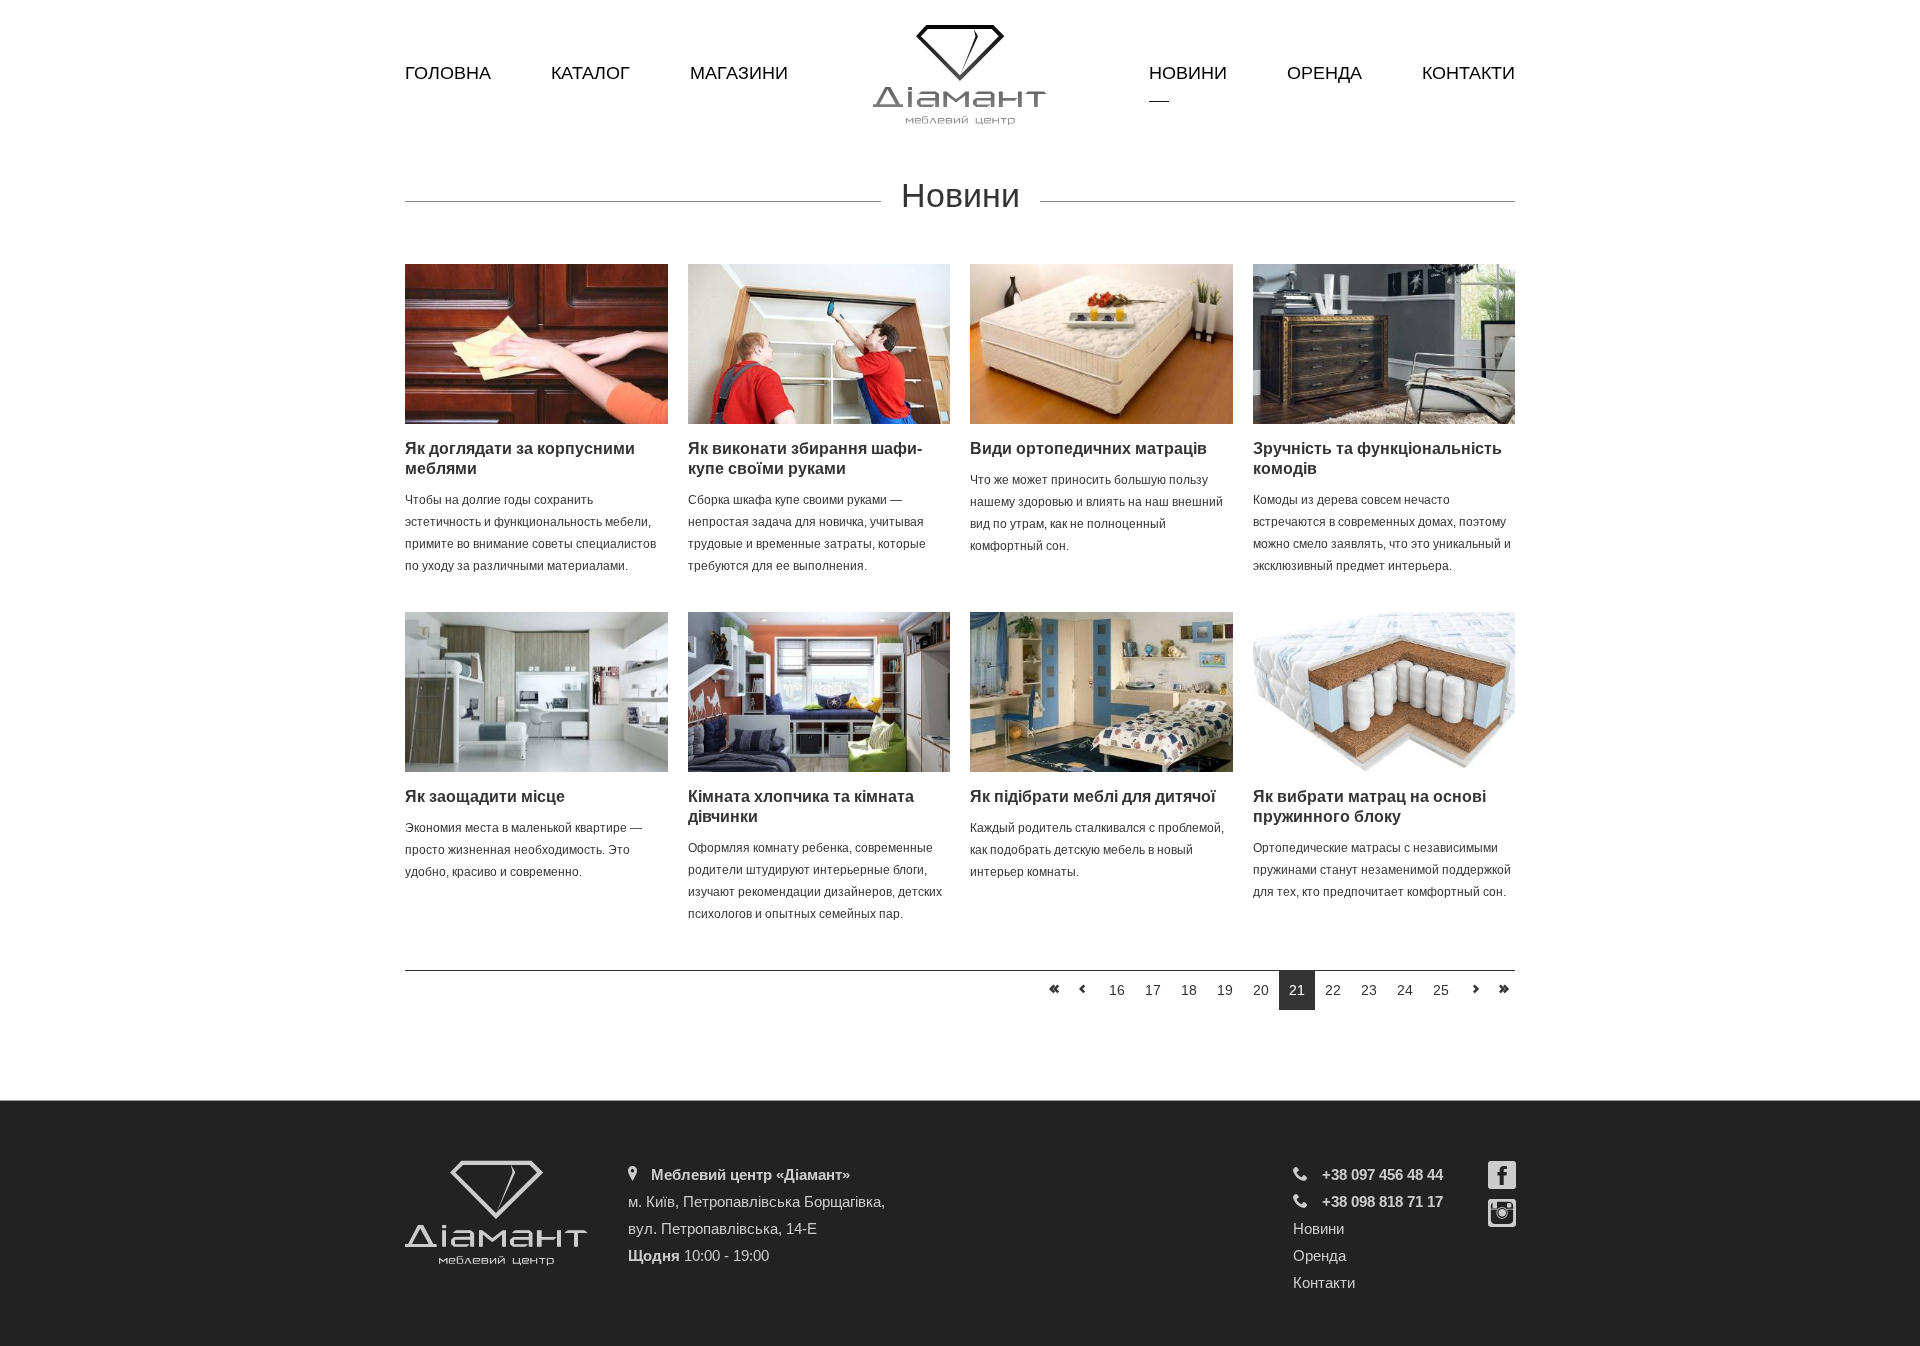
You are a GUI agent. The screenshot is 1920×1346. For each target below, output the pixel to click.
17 (1153, 990)
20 (1261, 990)
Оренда (1324, 73)
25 (1441, 990)
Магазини (739, 73)
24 (1405, 990)
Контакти (1468, 73)
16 (1117, 990)
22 (1333, 990)
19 (1225, 990)
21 (1297, 990)
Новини (1188, 73)
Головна (448, 73)
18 (1189, 990)
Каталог (590, 73)
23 (1369, 990)
